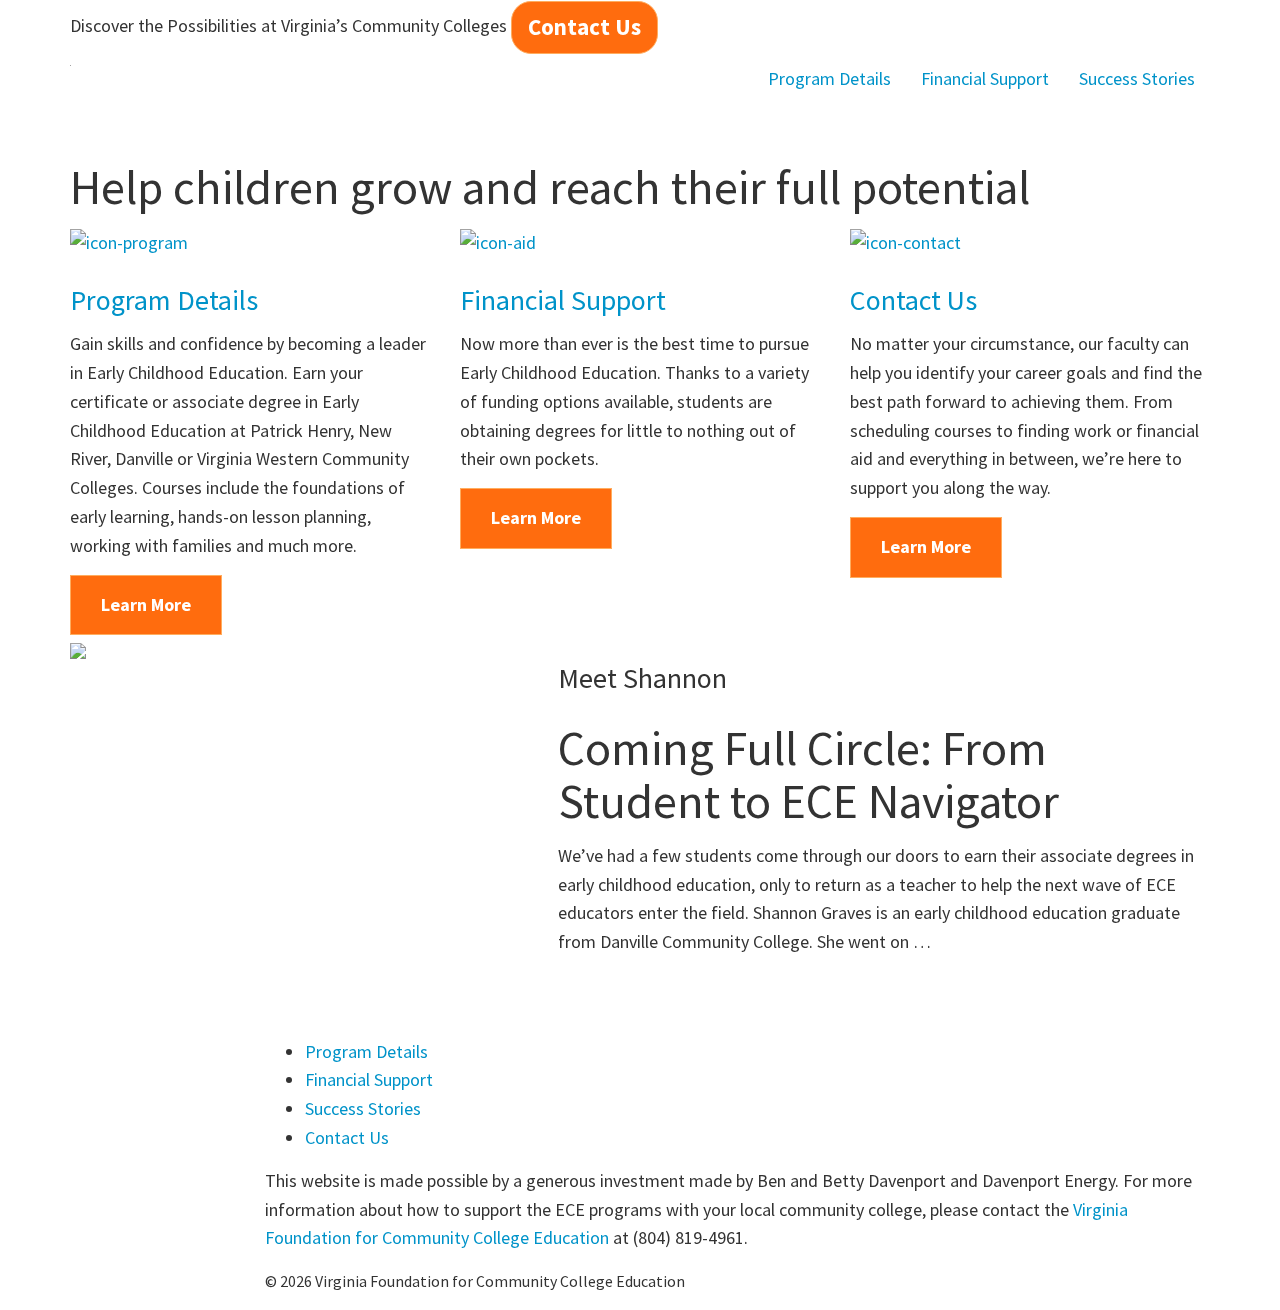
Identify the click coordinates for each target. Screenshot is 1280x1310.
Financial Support (985, 78)
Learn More (146, 604)
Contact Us (584, 26)
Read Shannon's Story (686, 996)
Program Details (829, 78)
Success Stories (1137, 78)
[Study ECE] (70, 79)
